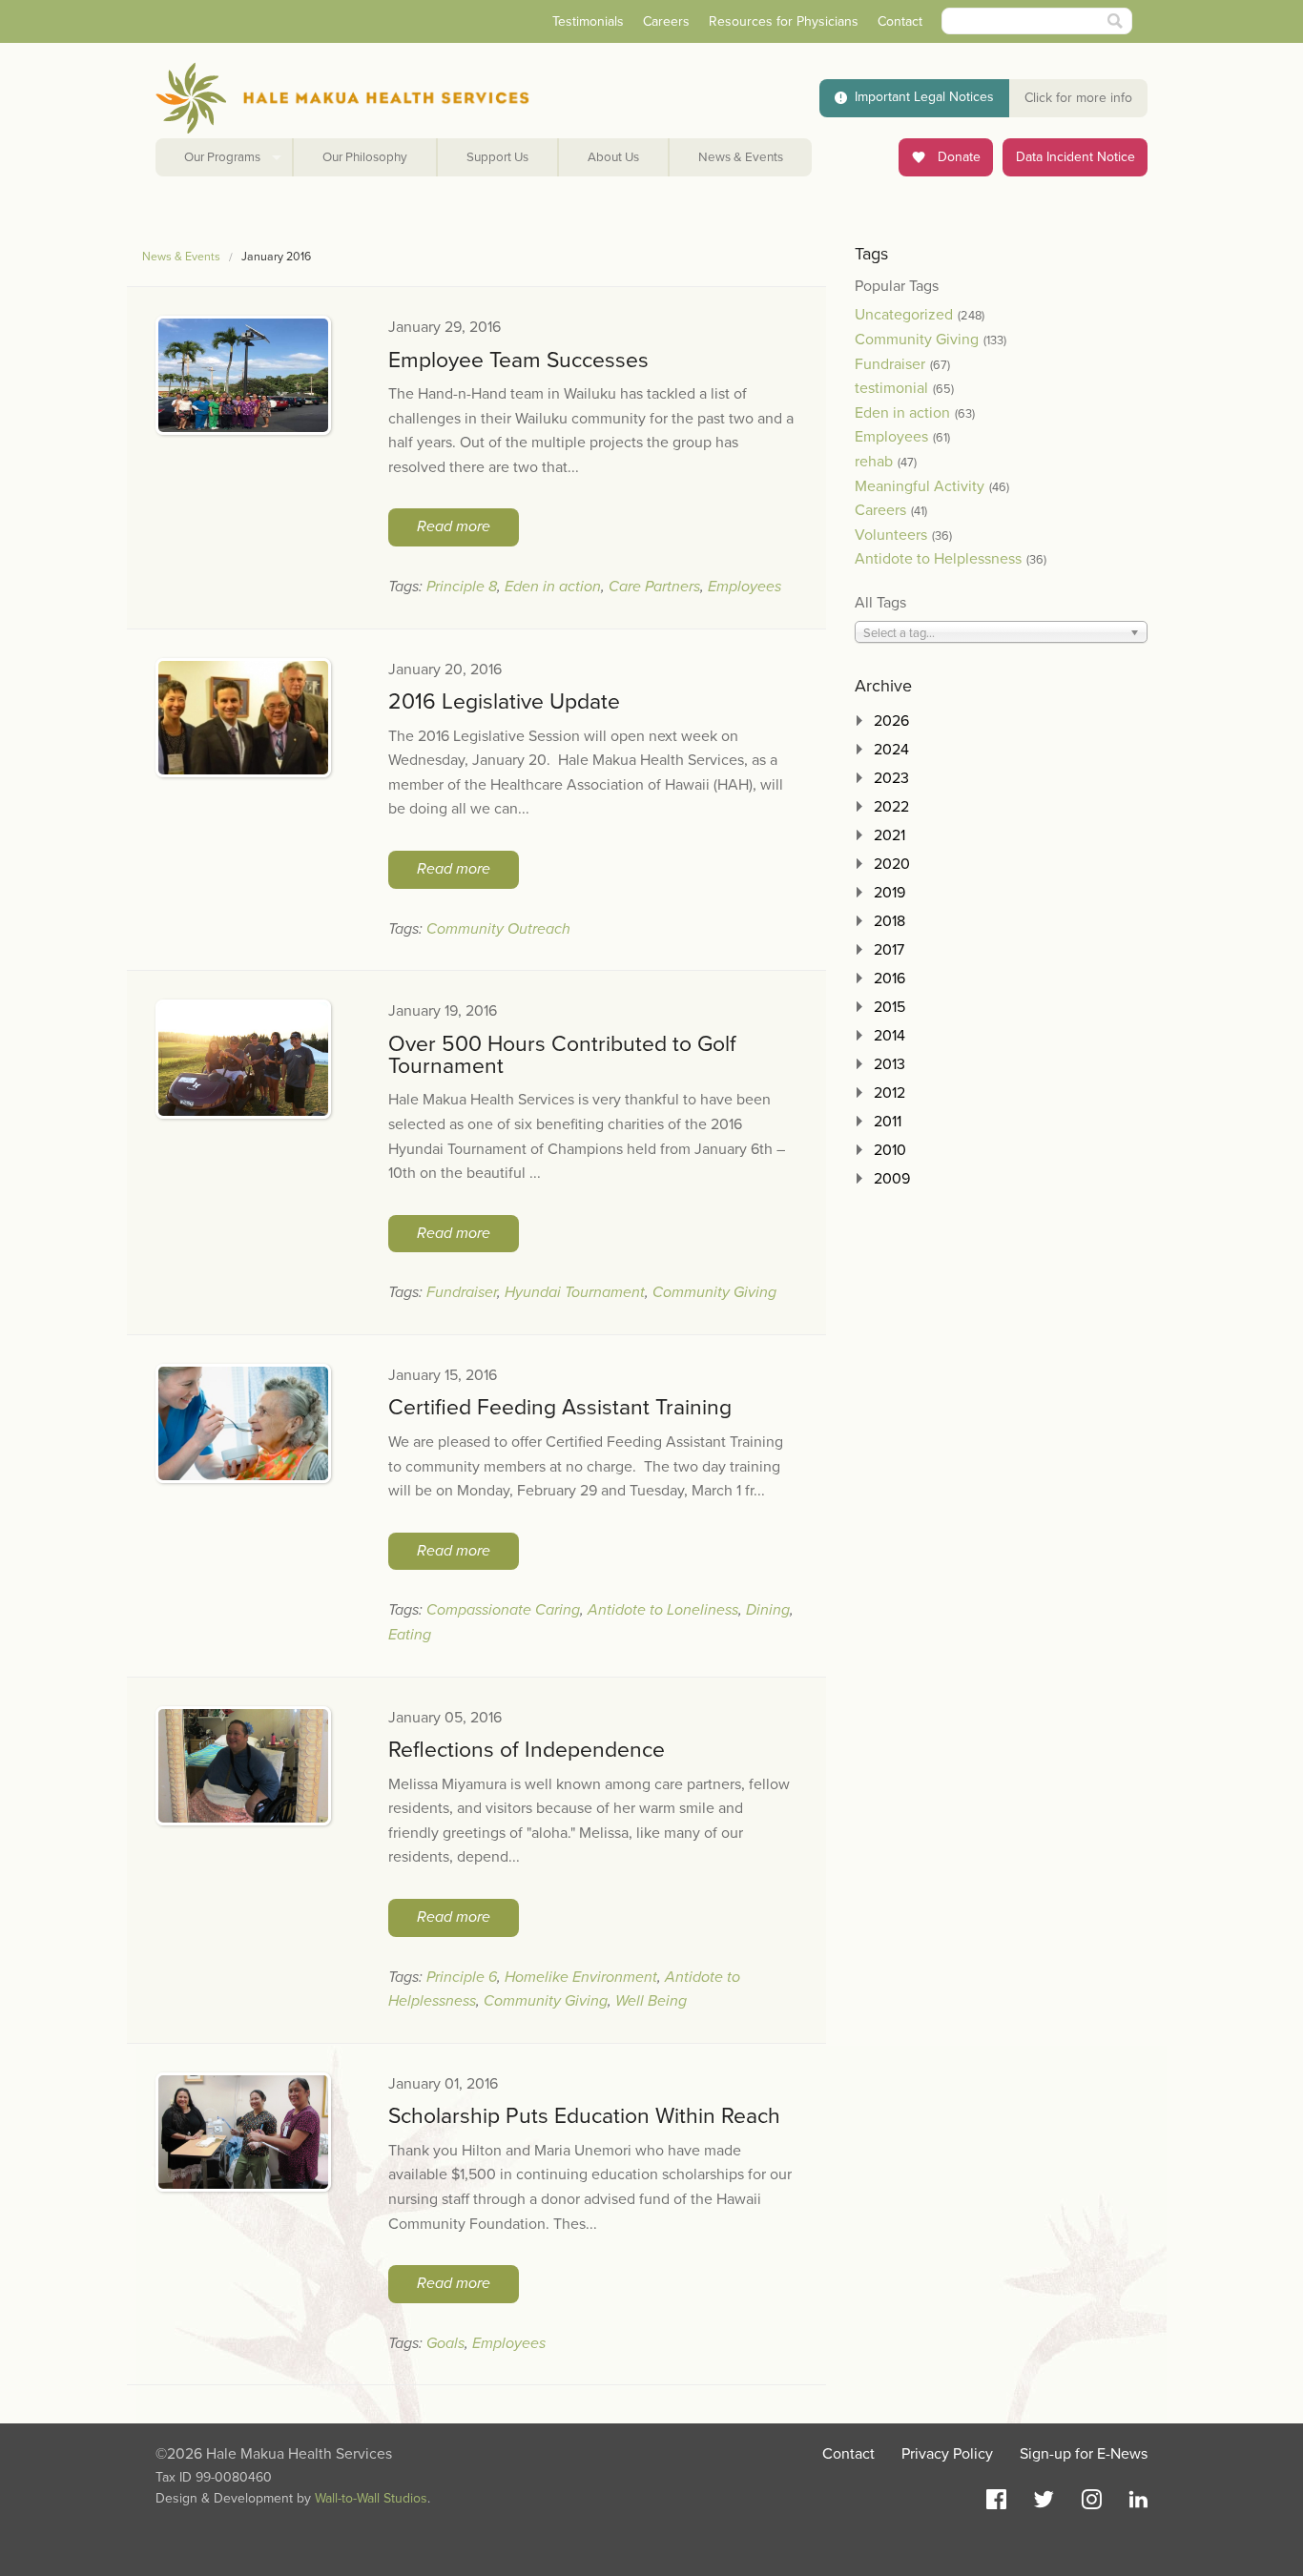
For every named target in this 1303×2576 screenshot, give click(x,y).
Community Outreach (498, 929)
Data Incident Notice (1075, 157)
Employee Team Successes (518, 361)
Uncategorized (904, 315)
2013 (889, 1064)
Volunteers (891, 535)
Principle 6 (462, 1977)
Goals (445, 2343)
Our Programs (222, 157)
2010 (890, 1150)
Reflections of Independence (527, 1750)
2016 (889, 979)
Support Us (497, 157)
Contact (900, 21)
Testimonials (588, 21)
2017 (889, 950)
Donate (957, 157)
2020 (892, 864)
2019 (889, 893)
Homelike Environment (581, 1977)
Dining (768, 1610)
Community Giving (714, 1292)
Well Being (651, 2001)
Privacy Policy (947, 2454)
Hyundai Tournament (575, 1292)
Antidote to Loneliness (663, 1610)
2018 (889, 921)
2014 (889, 1036)
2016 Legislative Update (504, 702)
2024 (891, 750)
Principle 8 (462, 587)
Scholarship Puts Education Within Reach (584, 2116)
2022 (891, 807)
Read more (454, 526)
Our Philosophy (365, 157)
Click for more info (1078, 98)
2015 (889, 1007)
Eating (410, 1635)
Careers (666, 21)
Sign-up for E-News (1084, 2454)
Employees (745, 587)
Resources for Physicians (784, 21)
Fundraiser (462, 1292)
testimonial (891, 388)
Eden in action (553, 587)
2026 (891, 721)
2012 (889, 1093)
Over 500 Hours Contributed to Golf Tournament (562, 1055)
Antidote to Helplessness (938, 559)
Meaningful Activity (920, 486)
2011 (888, 1122)
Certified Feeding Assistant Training (560, 1408)
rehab (874, 462)
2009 (892, 1179)
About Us (613, 157)
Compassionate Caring (503, 1610)
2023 (891, 778)
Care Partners (654, 587)
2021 (889, 835)
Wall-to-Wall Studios (371, 2498)
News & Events (741, 157)
